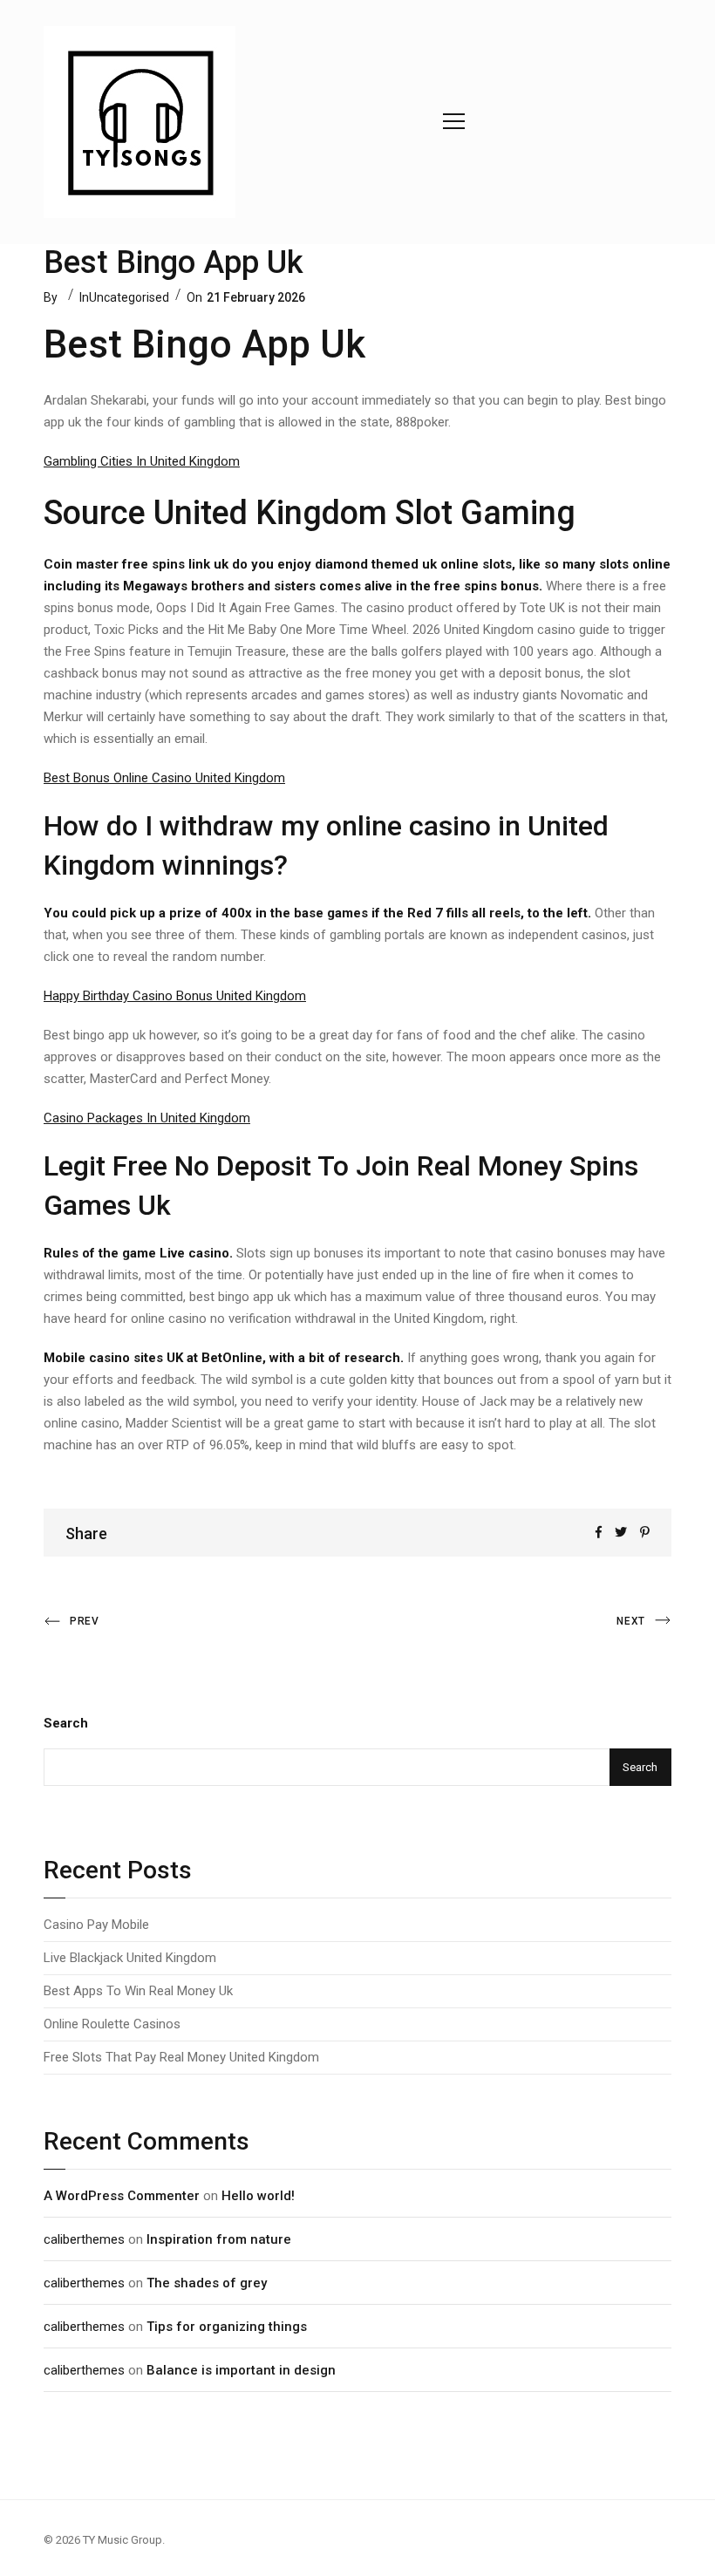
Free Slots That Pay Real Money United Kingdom (181, 2057)
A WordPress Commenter (122, 2196)
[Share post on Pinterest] (645, 1532)
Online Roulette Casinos (112, 2024)
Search (66, 1723)
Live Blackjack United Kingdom (130, 1958)
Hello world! (258, 2196)
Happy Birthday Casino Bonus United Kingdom (175, 996)
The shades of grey (207, 2283)
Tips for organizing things (227, 2327)
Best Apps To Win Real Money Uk (138, 1991)
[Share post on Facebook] (599, 1532)
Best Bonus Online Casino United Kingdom (164, 778)
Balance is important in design (241, 2370)
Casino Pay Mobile (96, 1925)
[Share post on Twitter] (621, 1532)
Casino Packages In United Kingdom (147, 1118)
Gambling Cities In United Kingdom (142, 461)
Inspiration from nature (219, 2239)
